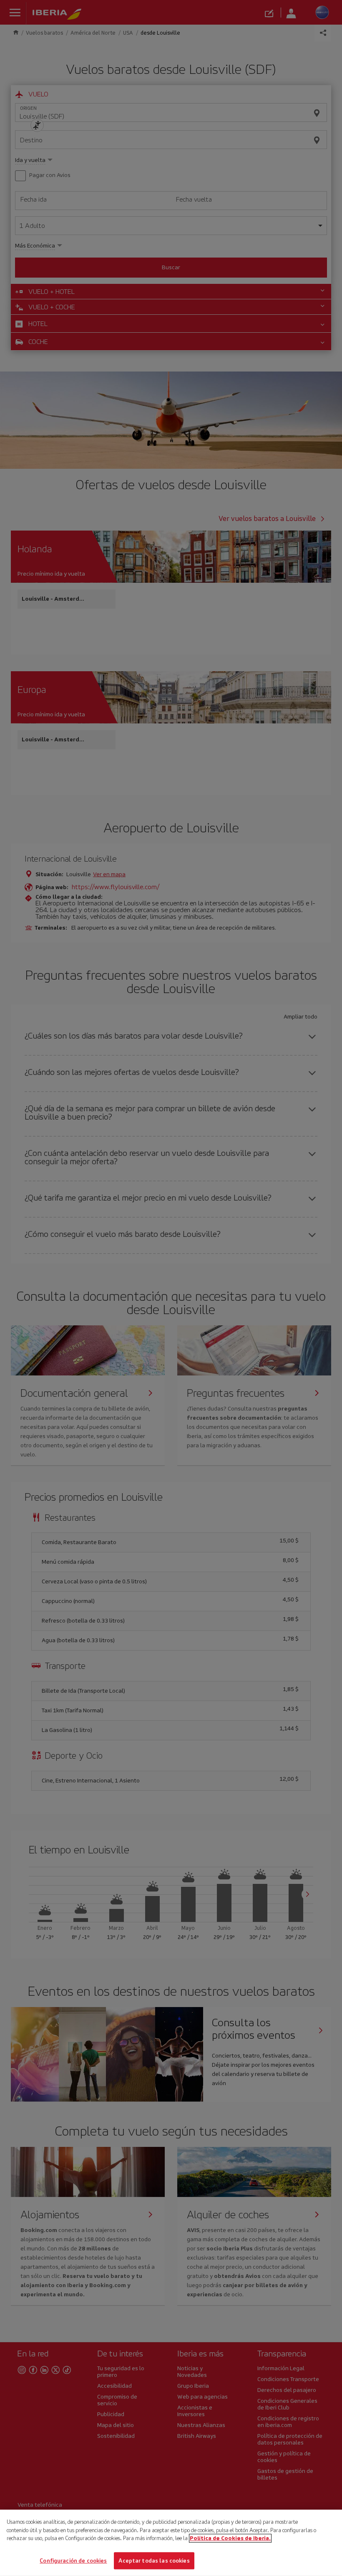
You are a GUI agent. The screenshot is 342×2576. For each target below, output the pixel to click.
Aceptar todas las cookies (154, 2560)
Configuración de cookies (73, 2560)
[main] (171, 2543)
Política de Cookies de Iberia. (230, 2538)
